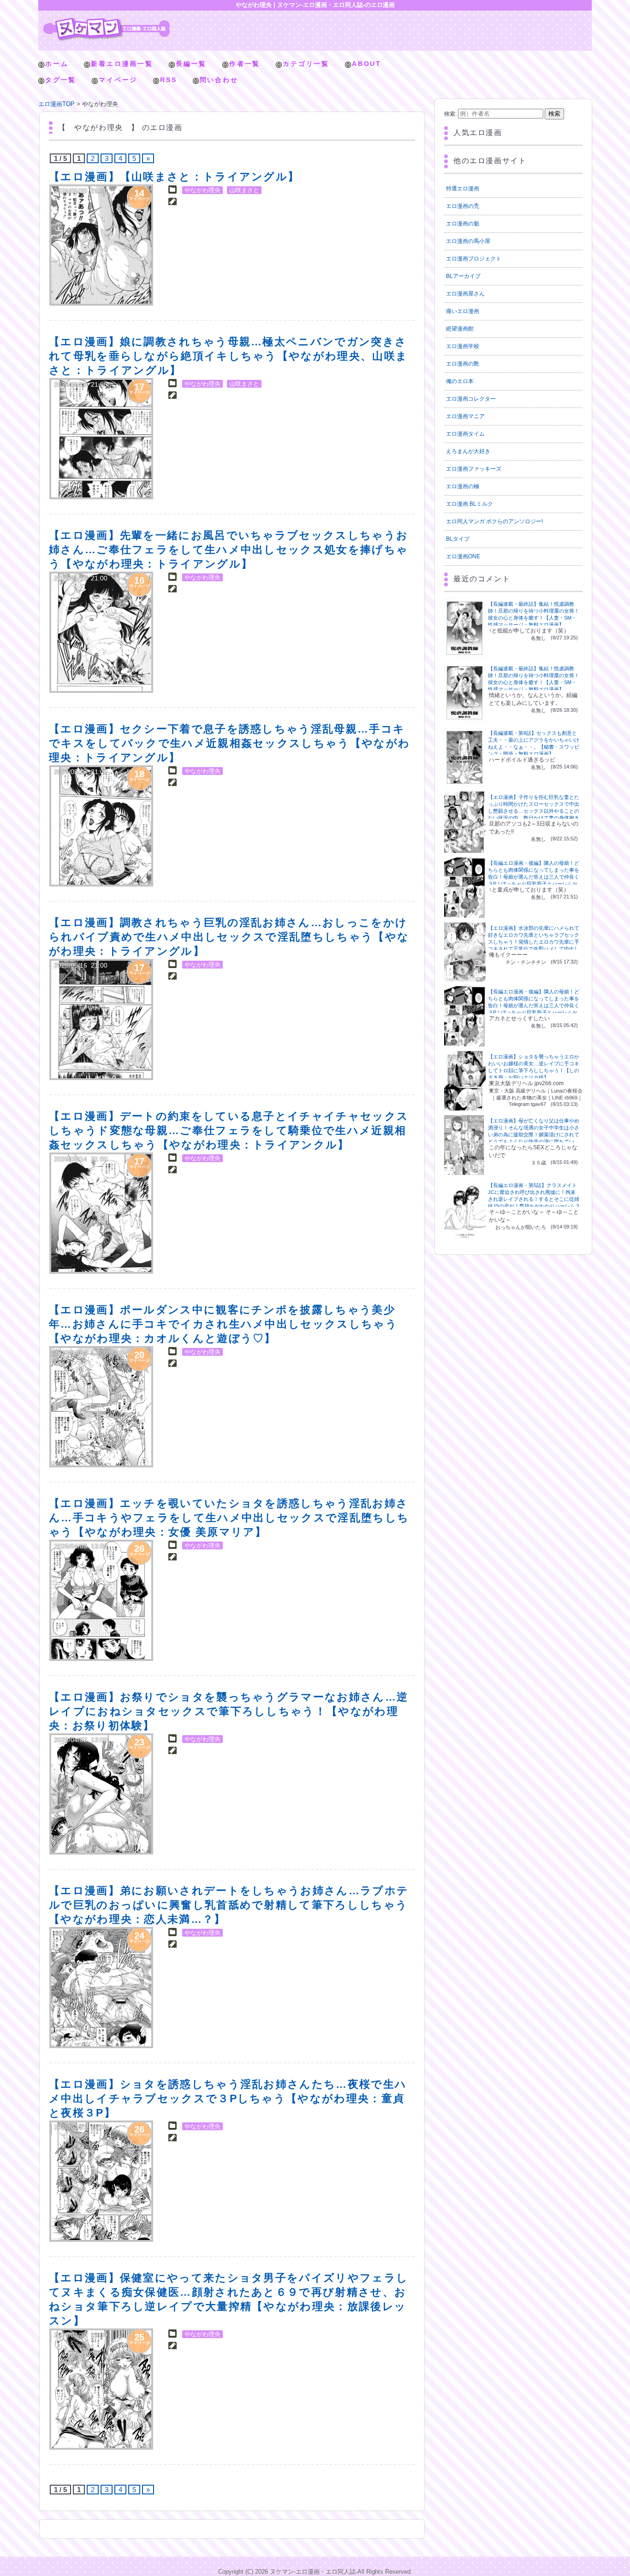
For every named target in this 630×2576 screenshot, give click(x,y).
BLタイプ (458, 539)
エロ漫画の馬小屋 (468, 241)
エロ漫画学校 (463, 346)
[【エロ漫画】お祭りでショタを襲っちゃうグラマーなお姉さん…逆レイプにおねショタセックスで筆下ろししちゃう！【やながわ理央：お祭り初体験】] (101, 1794)
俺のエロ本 (460, 381)
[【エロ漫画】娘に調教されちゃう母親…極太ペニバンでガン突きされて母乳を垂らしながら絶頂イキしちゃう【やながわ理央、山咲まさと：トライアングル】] (101, 439)
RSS (168, 80)
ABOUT (367, 64)
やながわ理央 (202, 190)
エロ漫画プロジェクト (474, 259)
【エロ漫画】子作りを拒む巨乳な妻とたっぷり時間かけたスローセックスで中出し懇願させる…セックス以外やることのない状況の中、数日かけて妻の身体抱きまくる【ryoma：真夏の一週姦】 (534, 811)
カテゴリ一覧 (306, 64)
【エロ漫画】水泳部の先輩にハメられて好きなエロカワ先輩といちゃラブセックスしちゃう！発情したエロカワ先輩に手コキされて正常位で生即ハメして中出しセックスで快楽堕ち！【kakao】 (534, 942)
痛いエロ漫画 (463, 311)
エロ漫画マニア (465, 416)
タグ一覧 (61, 80)
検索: (450, 114)
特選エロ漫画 (463, 189)
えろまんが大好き (468, 451)
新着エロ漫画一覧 (122, 64)
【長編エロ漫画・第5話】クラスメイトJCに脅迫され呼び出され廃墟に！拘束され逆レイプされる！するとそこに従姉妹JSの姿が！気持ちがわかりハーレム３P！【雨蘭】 (534, 1199)
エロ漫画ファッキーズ (474, 469)
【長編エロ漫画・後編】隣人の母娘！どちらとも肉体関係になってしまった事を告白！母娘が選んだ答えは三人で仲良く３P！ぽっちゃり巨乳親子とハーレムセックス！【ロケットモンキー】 (534, 877)
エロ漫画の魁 (463, 224)
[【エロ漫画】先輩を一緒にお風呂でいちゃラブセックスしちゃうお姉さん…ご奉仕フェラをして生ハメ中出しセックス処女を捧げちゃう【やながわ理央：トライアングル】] (101, 632)
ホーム (57, 64)
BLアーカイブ (463, 276)
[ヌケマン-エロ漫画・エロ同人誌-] (107, 21)
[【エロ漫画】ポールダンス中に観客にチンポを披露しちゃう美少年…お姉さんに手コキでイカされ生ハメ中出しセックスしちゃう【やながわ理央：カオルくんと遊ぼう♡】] (101, 1407)
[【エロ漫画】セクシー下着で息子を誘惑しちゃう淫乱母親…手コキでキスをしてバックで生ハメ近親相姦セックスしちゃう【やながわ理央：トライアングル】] (101, 826)
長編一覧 (191, 64)
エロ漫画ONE (463, 556)
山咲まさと (244, 190)
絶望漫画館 (460, 329)
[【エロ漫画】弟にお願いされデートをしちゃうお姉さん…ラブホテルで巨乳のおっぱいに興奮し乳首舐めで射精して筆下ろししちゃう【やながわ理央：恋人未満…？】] (101, 1988)
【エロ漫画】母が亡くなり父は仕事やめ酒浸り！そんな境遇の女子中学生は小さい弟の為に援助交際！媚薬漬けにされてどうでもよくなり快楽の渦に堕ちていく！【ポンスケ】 (534, 1134)
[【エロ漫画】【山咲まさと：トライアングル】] (101, 245)
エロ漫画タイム (465, 434)
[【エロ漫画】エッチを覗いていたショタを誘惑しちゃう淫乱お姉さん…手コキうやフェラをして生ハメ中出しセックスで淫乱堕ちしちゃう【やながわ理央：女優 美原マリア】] (101, 1600)
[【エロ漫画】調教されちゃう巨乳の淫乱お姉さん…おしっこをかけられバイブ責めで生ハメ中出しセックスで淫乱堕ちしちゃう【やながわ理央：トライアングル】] (101, 1019)
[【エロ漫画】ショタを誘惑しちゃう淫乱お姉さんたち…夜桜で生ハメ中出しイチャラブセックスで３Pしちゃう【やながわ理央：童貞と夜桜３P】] (101, 2181)
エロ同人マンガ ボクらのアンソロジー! (494, 521)
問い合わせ (219, 80)
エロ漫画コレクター (471, 399)
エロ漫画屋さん (465, 294)
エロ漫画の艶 (463, 364)
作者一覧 (245, 64)
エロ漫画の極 (463, 486)
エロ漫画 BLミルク (470, 504)
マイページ (118, 80)
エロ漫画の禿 (463, 206)
